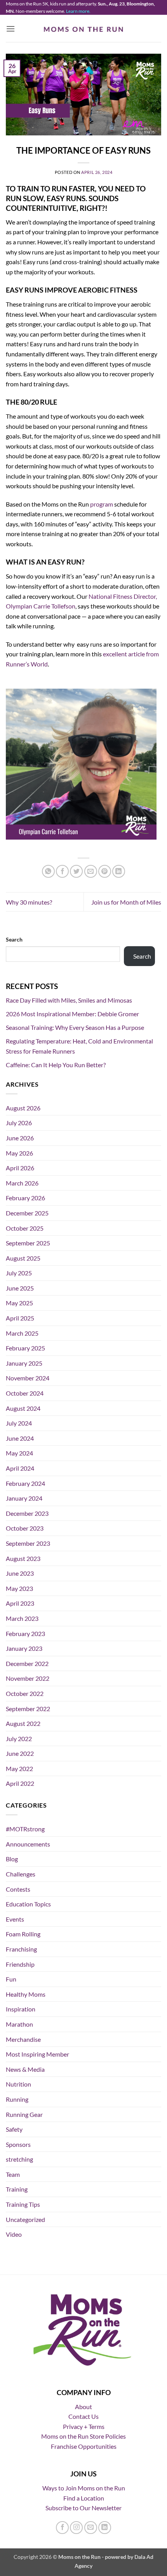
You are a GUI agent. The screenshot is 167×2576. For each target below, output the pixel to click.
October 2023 (25, 1528)
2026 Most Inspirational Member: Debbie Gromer (72, 1014)
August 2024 (23, 1408)
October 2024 (25, 1393)
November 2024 (28, 1378)
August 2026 (23, 1108)
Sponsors (18, 2144)
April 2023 (20, 1603)
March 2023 (22, 1618)
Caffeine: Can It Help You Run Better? (56, 1065)
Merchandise (23, 2039)
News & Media (25, 2069)
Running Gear (24, 2114)
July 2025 (19, 1273)
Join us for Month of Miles (126, 902)
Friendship (20, 1964)
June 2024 (20, 1438)
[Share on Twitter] (76, 871)
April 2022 (20, 1783)
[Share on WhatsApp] (48, 871)
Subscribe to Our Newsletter (83, 2508)
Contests (18, 1889)
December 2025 (27, 1213)
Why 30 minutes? (29, 902)
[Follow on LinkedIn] (105, 2528)
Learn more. (78, 11)
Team (13, 2174)
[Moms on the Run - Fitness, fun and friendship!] (84, 29)
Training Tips (23, 2204)
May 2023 (19, 1588)
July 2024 (19, 1423)
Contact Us (83, 2416)
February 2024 (25, 1483)
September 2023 (28, 1543)
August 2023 (23, 1558)
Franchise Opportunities (84, 2446)
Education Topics (28, 1904)
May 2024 (19, 1453)
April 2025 (20, 1318)
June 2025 (20, 1288)
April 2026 (20, 1168)
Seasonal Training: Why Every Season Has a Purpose (75, 1027)
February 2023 (25, 1633)
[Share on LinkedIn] (119, 871)
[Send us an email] (91, 2528)
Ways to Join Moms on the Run (84, 2488)
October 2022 (25, 1693)
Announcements (28, 1844)
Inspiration (21, 2009)
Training (17, 2189)
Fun (11, 1979)
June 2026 (20, 1138)
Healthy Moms (26, 1994)
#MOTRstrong (25, 1829)
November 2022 (28, 1678)
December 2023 (27, 1513)
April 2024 (20, 1468)
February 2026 (25, 1198)
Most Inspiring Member (37, 2054)
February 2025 (25, 1348)
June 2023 (20, 1573)
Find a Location (84, 2498)
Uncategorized (25, 2219)
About (83, 2407)
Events (15, 1919)
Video (14, 2234)
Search (14, 939)
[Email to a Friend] (91, 871)
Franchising (21, 1949)
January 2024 (24, 1498)
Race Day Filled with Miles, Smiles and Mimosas (69, 1000)
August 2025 (23, 1258)
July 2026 (19, 1123)
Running (17, 2099)
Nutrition (18, 2084)
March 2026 (22, 1183)
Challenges (21, 1874)
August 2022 (23, 1723)
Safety (14, 2129)
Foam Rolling (23, 1934)
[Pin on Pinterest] (105, 871)
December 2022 (27, 1663)
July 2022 (19, 1739)
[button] (10, 29)
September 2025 (28, 1243)
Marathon (19, 2024)
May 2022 (19, 1768)
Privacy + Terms (84, 2426)
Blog (12, 1859)
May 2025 (19, 1303)
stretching (19, 2159)
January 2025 (24, 1363)
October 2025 (25, 1228)
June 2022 (20, 1753)
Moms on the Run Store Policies (83, 2436)
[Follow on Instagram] (76, 2528)
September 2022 (28, 1709)
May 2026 (19, 1153)
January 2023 (24, 1648)
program (102, 504)
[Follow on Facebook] (62, 2528)
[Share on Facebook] (62, 871)
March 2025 (22, 1333)
